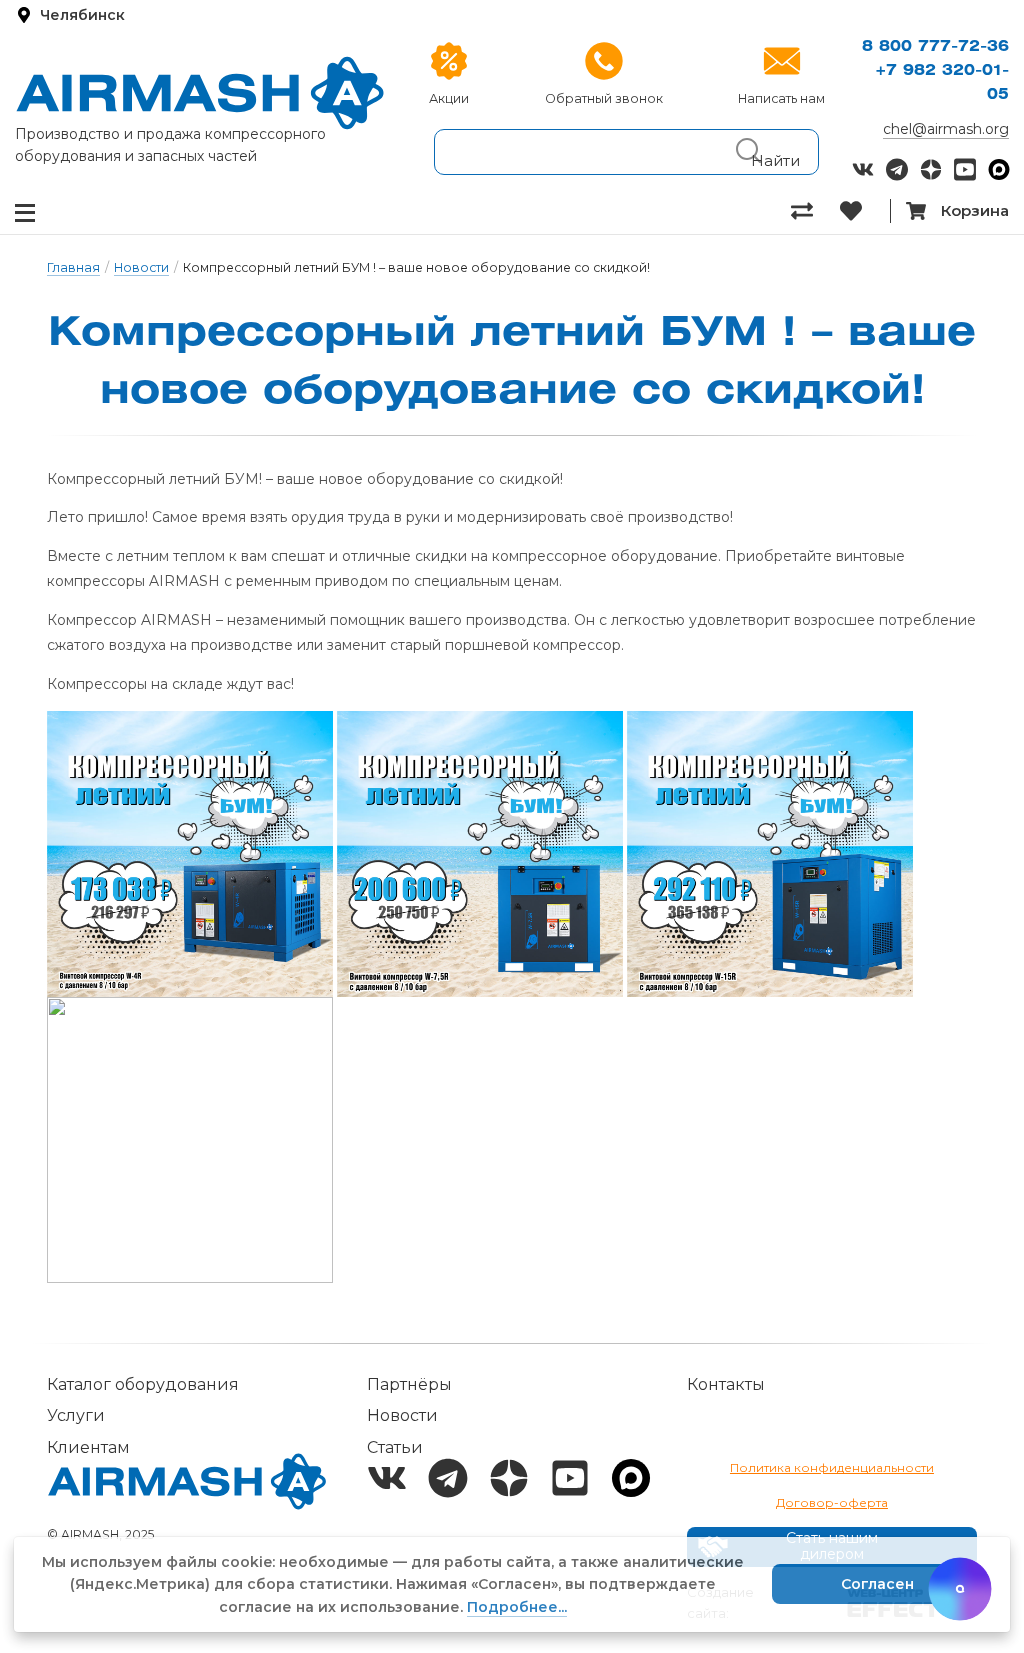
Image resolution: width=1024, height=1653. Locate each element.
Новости (141, 267)
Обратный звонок (604, 98)
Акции (449, 98)
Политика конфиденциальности (832, 1467)
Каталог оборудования (143, 1384)
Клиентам (88, 1447)
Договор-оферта (832, 1502)
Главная (73, 267)
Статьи (395, 1447)
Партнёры (409, 1384)
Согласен (877, 1584)
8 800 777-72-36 (935, 47)
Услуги (76, 1415)
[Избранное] (864, 211)
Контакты (726, 1384)
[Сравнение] (815, 211)
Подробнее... (517, 1607)
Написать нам (781, 98)
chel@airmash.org (946, 129)
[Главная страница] (200, 93)
